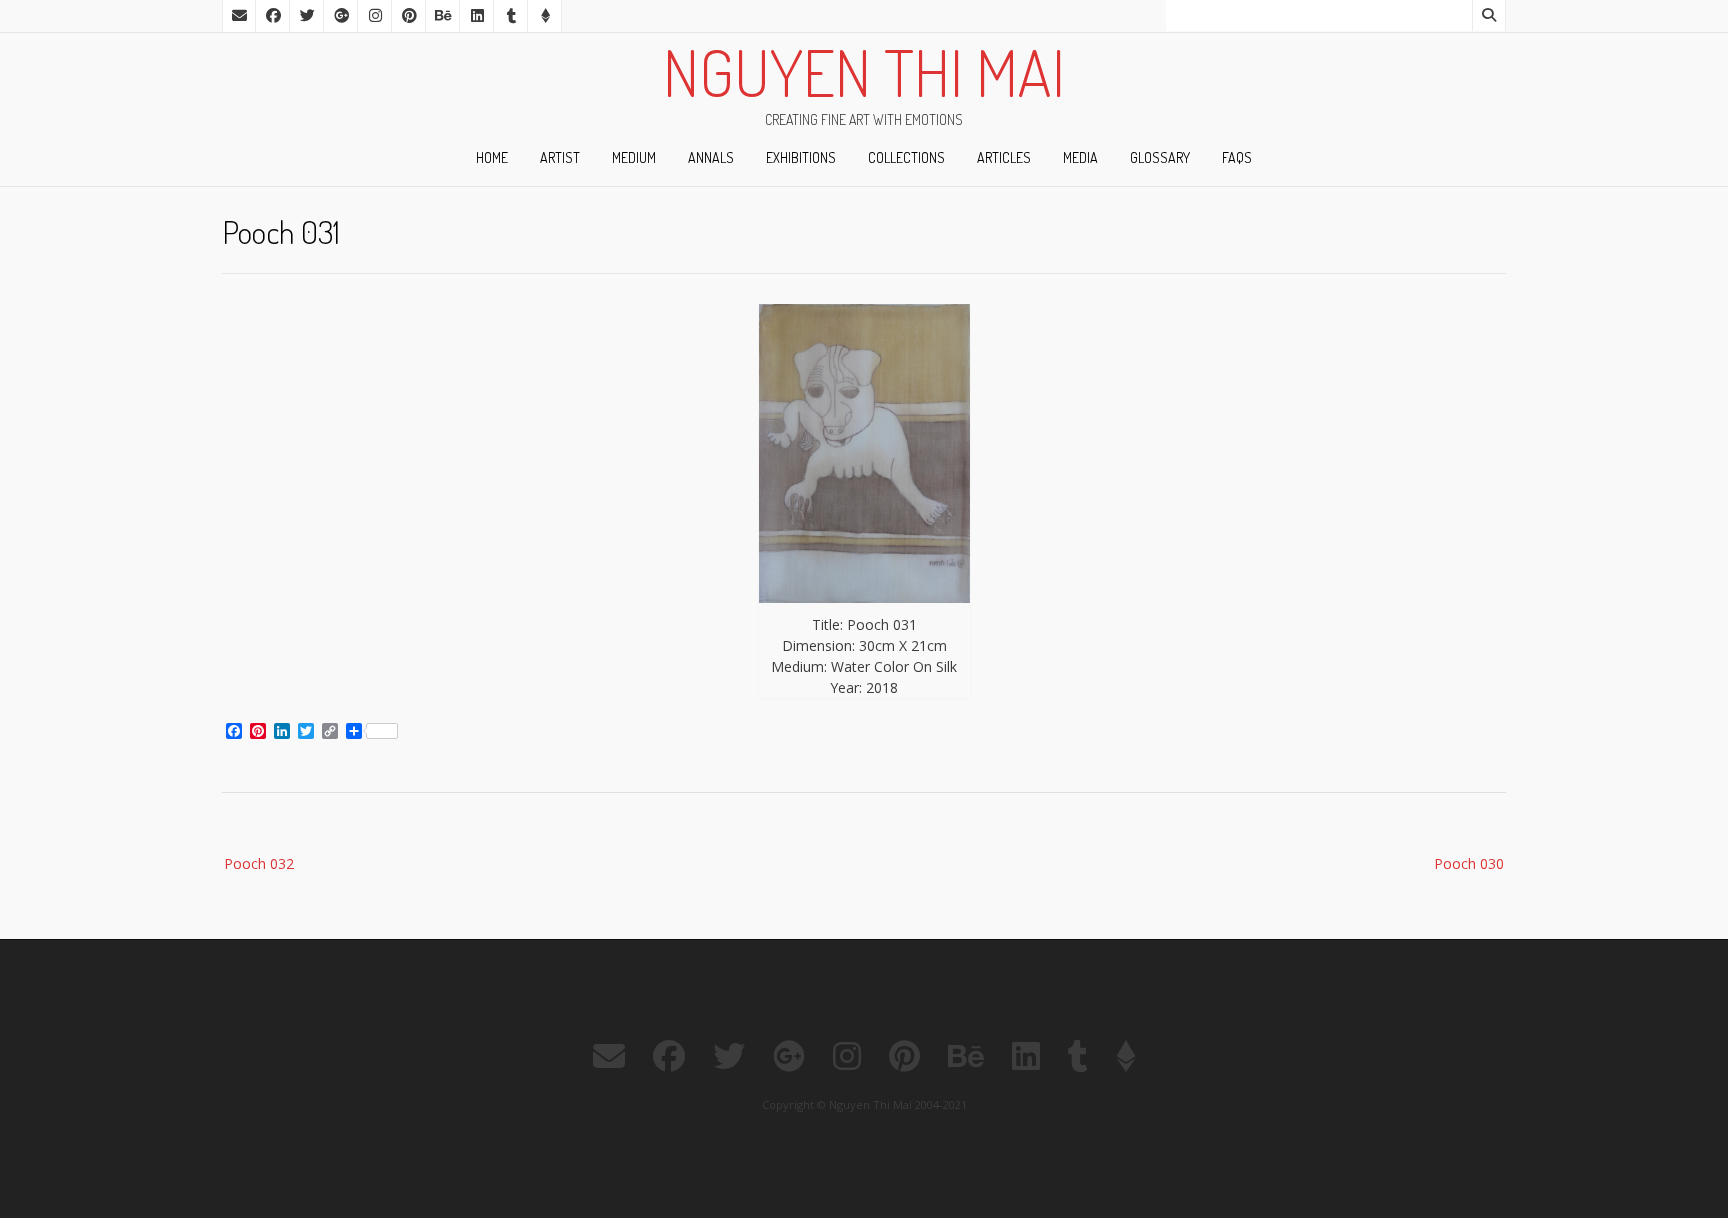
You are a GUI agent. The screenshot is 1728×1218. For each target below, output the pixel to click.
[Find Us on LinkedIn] (477, 16)
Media (1080, 157)
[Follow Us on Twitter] (307, 16)
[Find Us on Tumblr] (511, 16)
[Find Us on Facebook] (273, 16)
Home (492, 157)
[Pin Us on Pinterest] (409, 16)
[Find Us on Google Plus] (341, 16)
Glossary (1160, 157)
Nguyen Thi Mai (864, 72)
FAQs (1237, 157)
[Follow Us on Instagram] (375, 16)
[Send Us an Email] (239, 16)
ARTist (560, 157)
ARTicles (1004, 157)
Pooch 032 (259, 863)
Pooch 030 (1469, 863)
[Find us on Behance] (443, 16)
